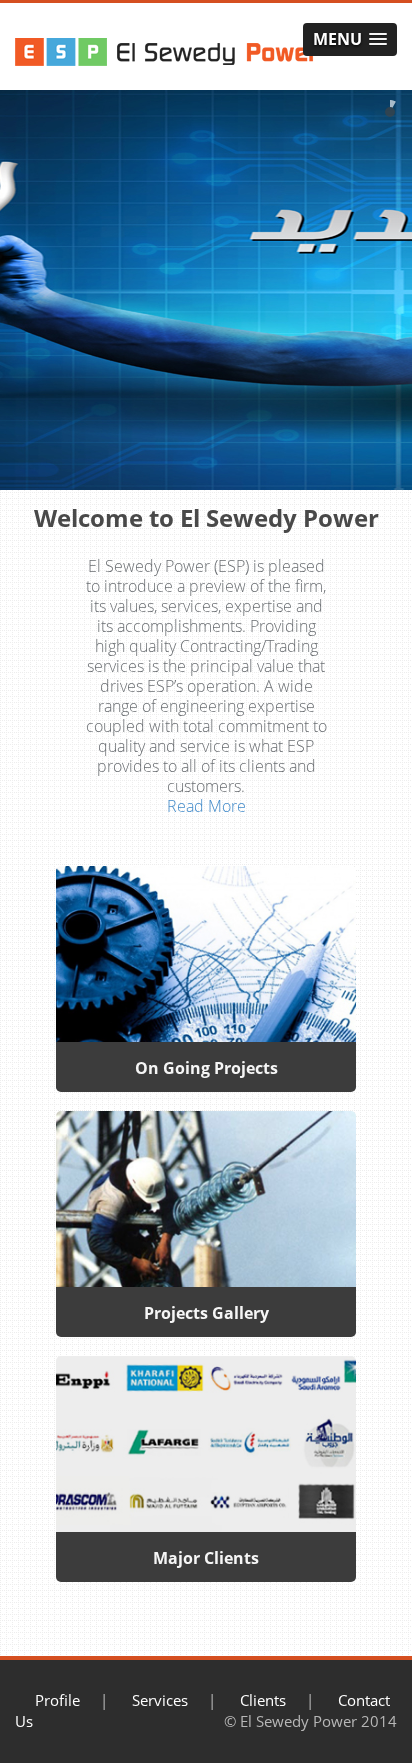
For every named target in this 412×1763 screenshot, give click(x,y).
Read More (206, 806)
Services (160, 1700)
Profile (57, 1700)
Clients (263, 1700)
